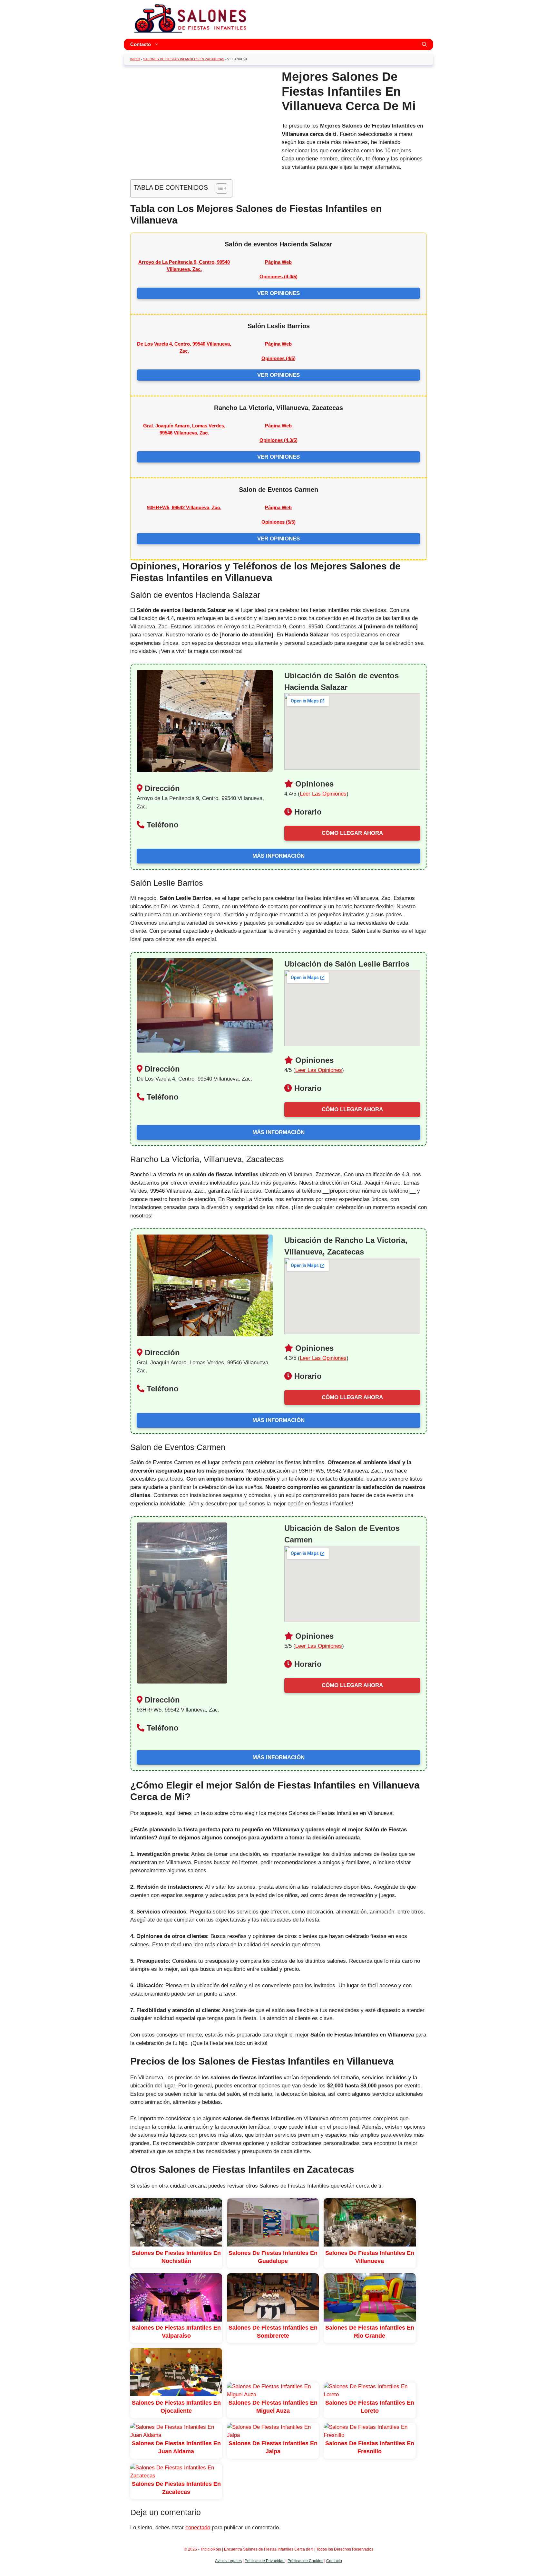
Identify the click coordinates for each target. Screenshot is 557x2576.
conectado (198, 2528)
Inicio (135, 59)
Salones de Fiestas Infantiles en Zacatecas (184, 59)
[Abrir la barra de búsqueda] (424, 44)
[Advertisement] (201, 115)
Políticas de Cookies (305, 2561)
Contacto (141, 44)
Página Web (278, 262)
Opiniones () (278, 277)
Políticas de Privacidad (265, 2561)
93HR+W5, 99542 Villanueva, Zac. (184, 507)
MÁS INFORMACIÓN (278, 856)
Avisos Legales (228, 2561)
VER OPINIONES (278, 293)
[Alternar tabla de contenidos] (218, 188)
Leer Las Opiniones (323, 794)
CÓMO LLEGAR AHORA (352, 833)
